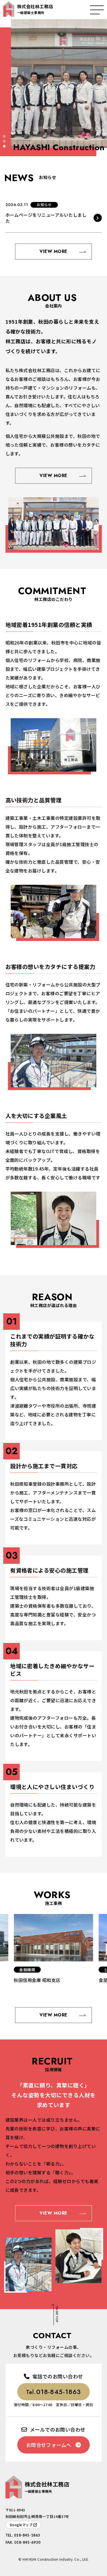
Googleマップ (21, 2525)
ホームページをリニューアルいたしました (46, 218)
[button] (4, 136)
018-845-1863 (54, 2392)
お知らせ (44, 205)
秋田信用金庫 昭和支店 (37, 1980)
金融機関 (27, 1970)
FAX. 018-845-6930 (23, 2542)
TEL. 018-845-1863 (23, 2535)
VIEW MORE (53, 251)
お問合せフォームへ (49, 2445)
